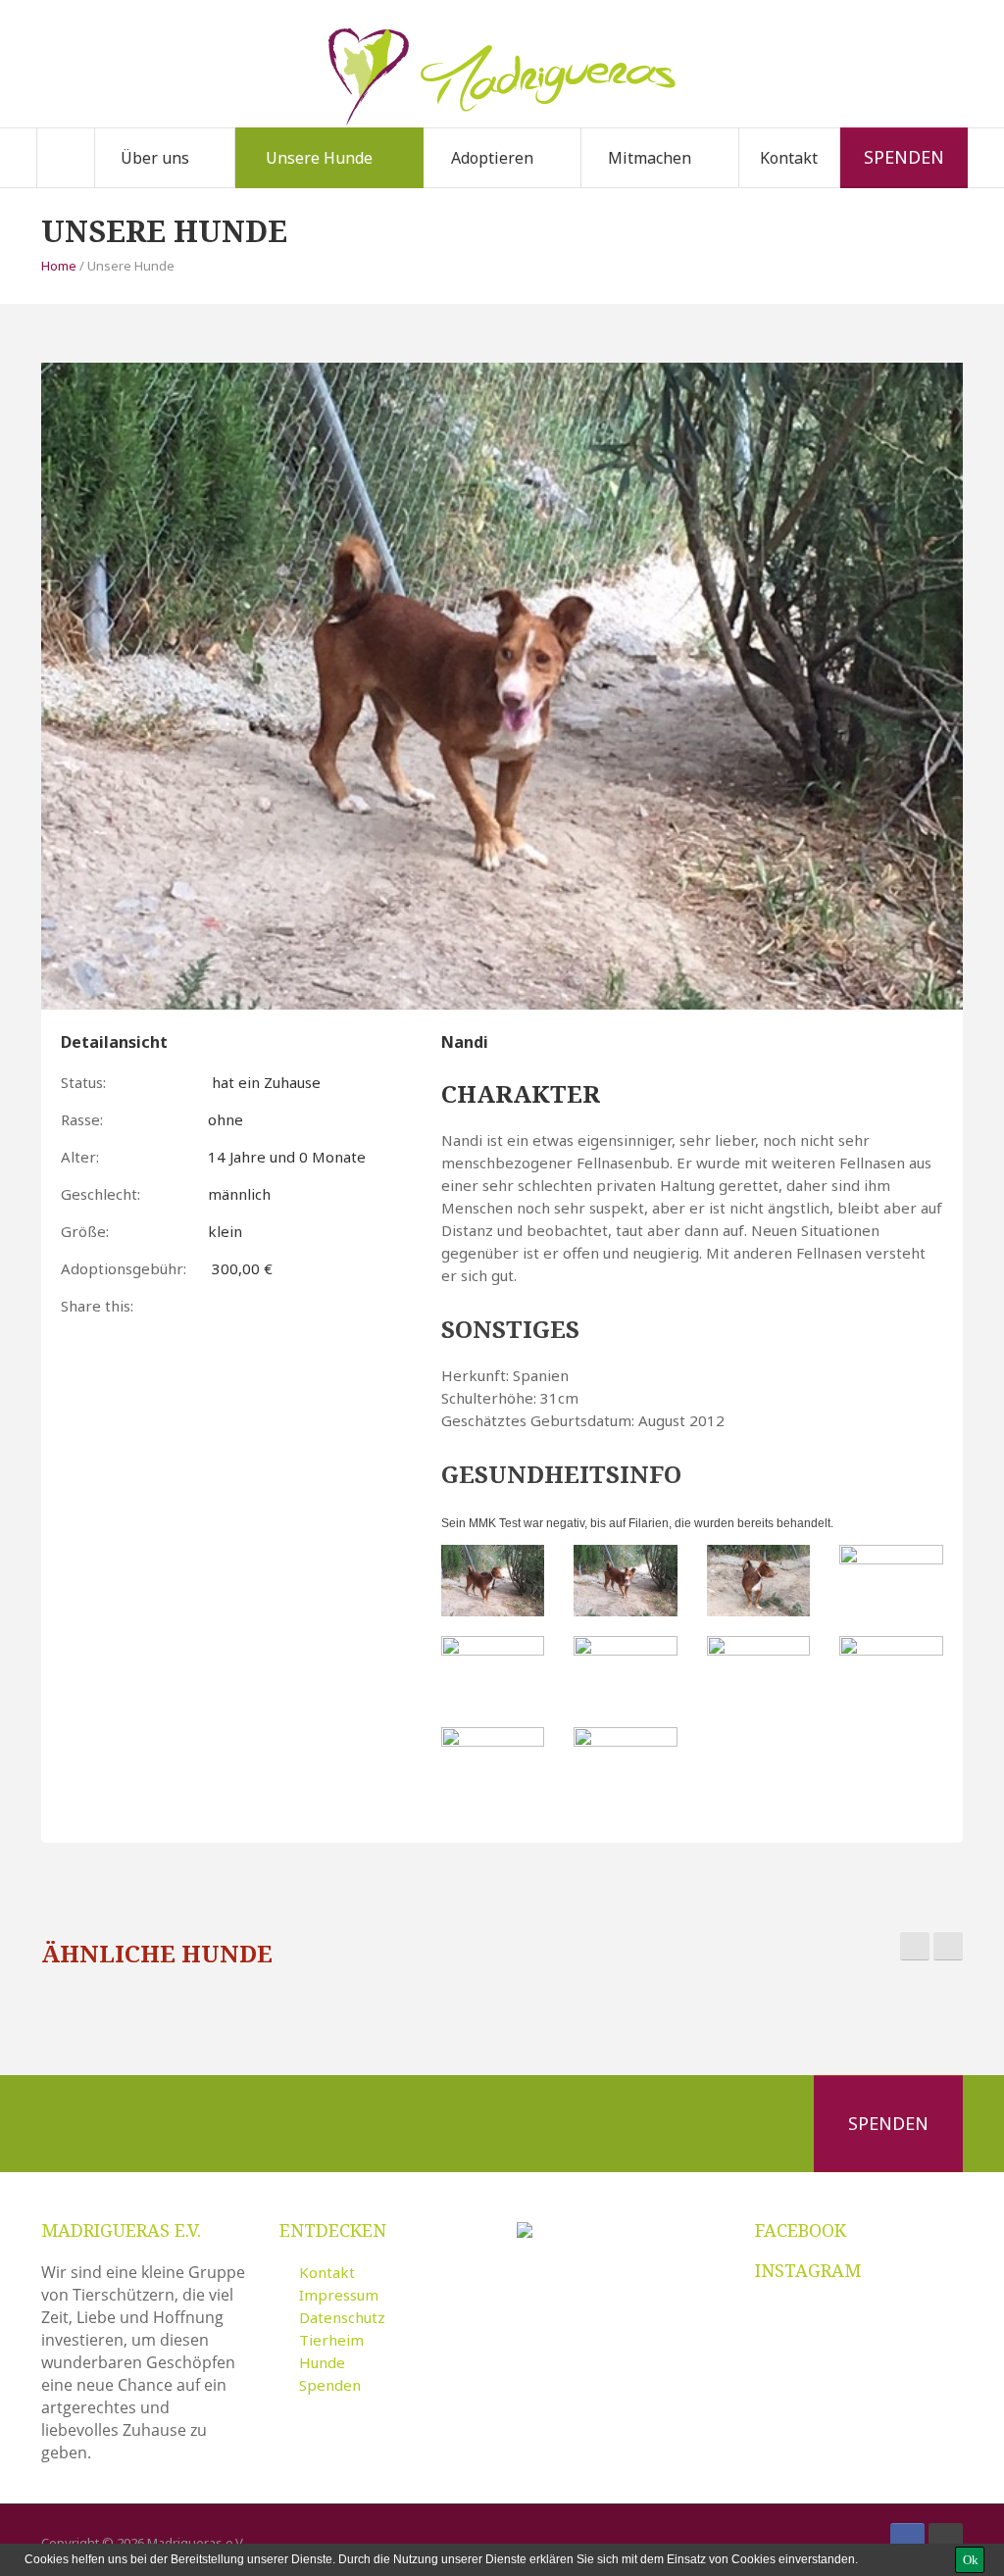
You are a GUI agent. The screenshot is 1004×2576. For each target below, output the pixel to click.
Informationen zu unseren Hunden (336, 179)
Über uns (155, 158)
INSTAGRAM (808, 2270)
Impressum (339, 2295)
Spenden (904, 157)
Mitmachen (650, 158)
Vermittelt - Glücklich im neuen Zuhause (337, 183)
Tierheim (331, 2340)
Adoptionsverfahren (524, 187)
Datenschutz (342, 2317)
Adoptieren (492, 158)
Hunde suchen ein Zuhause (326, 186)
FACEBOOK (801, 2230)
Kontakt (789, 158)
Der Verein (163, 187)
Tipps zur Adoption (525, 184)
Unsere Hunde (319, 158)
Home (59, 266)
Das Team (196, 184)
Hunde (322, 2362)
